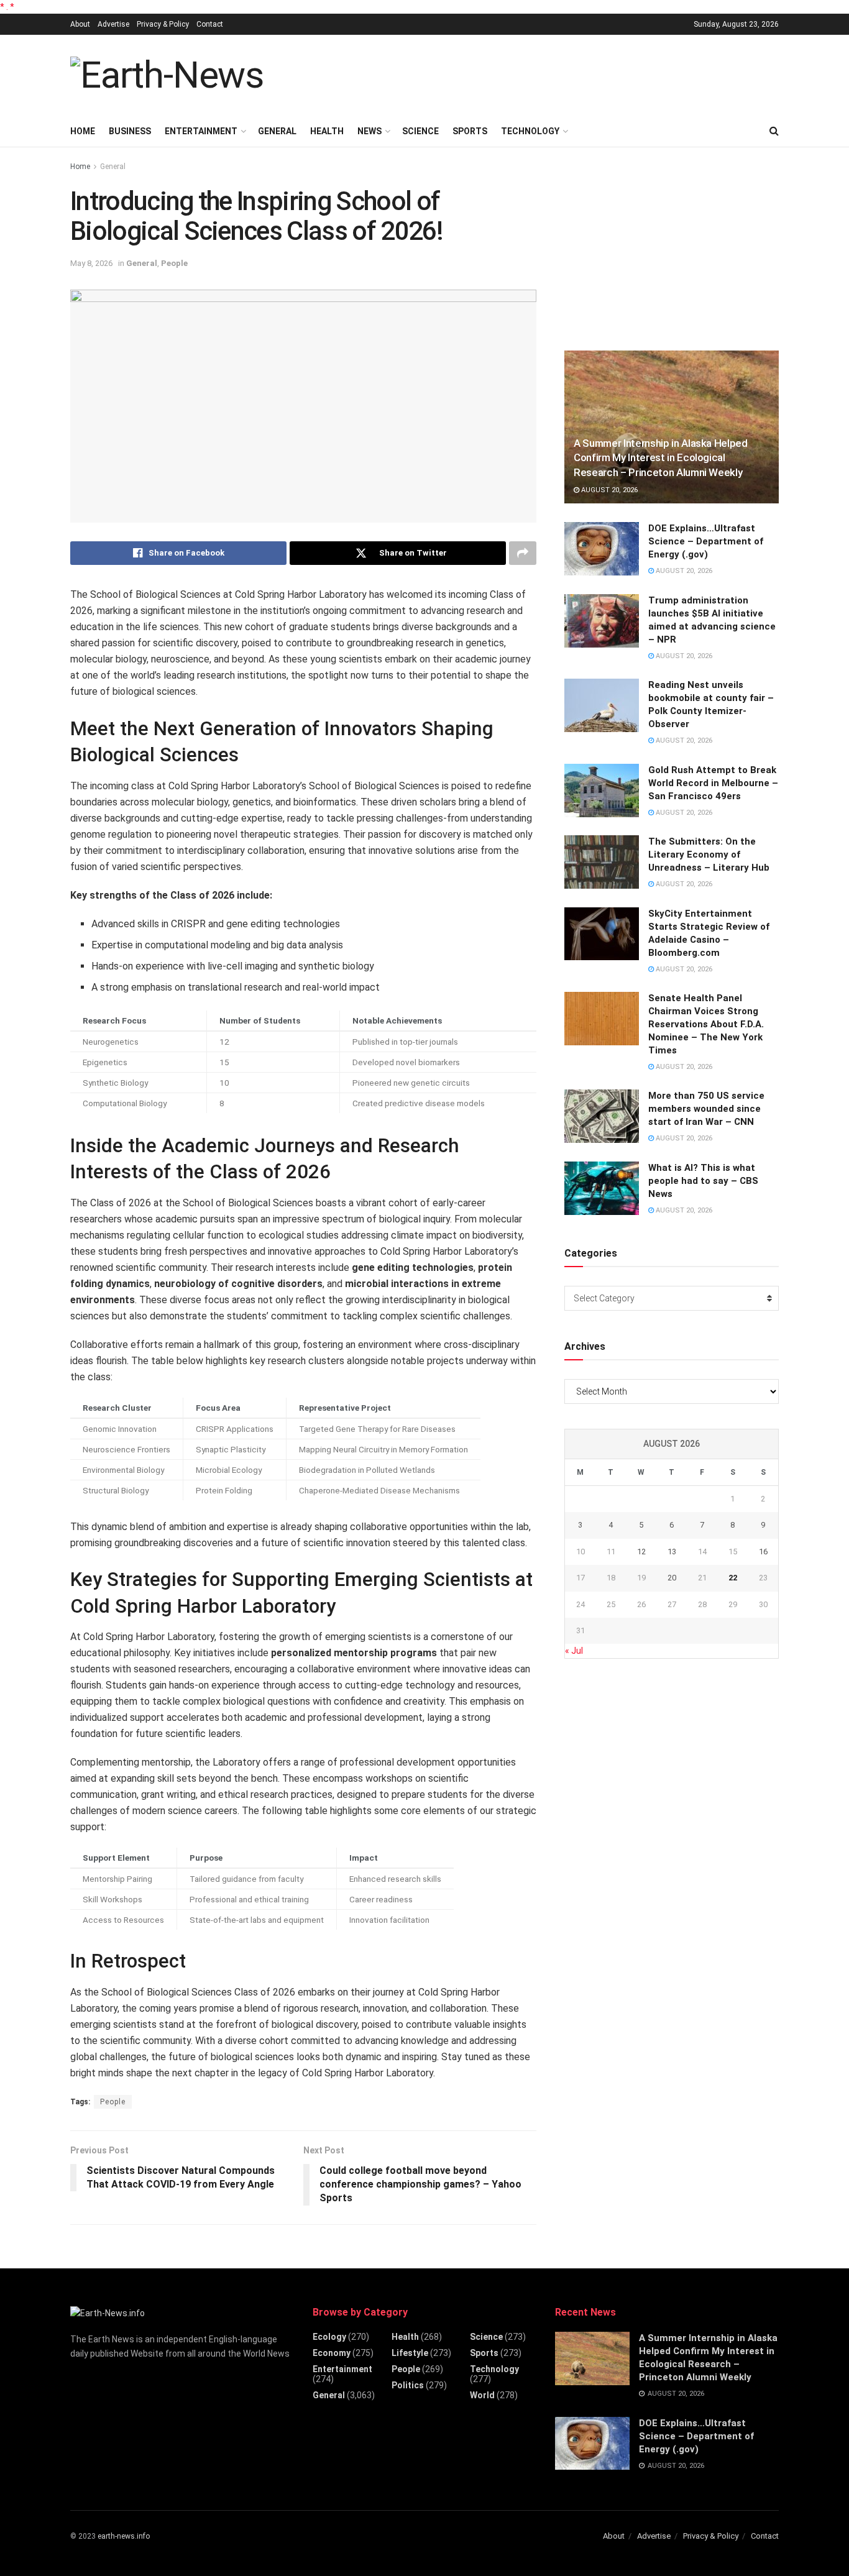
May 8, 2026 (91, 263)
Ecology (329, 2337)
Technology (530, 131)
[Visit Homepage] (167, 75)
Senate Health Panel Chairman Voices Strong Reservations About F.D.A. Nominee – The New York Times (706, 1024)
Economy (332, 2353)
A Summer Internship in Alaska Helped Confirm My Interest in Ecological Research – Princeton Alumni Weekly (661, 458)
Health (327, 131)
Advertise (113, 24)
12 (641, 1552)
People (174, 263)
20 (672, 1578)
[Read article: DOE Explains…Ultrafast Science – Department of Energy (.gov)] (602, 549)
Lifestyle (410, 2353)
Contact (210, 24)
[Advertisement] (553, 73)
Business (130, 131)
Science (420, 131)
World (482, 2395)
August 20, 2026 (608, 490)
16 (763, 1552)
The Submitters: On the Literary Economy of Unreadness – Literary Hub (709, 855)
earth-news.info (124, 2536)
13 (672, 1552)
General (277, 131)
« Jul (574, 1651)
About (80, 24)
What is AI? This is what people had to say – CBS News (703, 1181)
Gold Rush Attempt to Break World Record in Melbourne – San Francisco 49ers (713, 783)
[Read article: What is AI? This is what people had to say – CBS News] (602, 1188)
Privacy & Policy (163, 24)
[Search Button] (774, 131)
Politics (408, 2385)
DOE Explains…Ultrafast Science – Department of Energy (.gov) (706, 541)
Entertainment (201, 131)
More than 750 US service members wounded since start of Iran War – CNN (706, 1109)
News (369, 131)
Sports (470, 131)
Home (83, 131)
